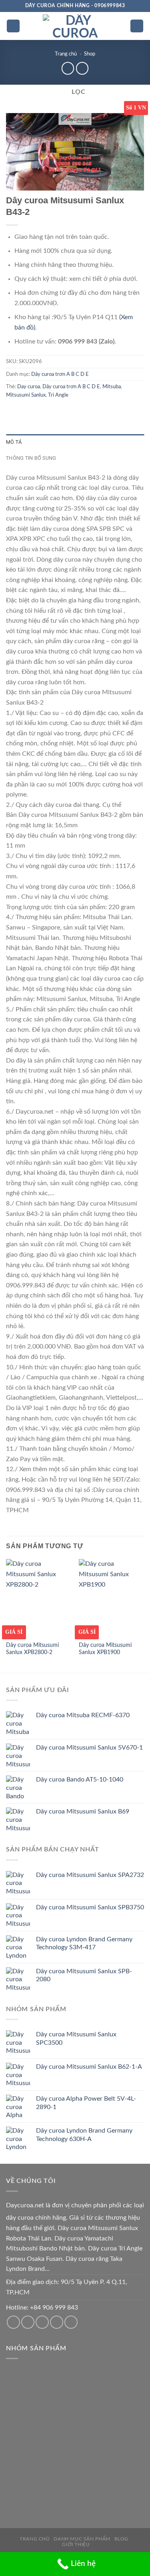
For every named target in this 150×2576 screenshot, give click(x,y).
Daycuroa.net (25, 2205)
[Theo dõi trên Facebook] (13, 2322)
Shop (90, 54)
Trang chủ (66, 54)
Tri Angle (58, 395)
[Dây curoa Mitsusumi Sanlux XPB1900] (111, 1598)
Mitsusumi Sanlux (26, 395)
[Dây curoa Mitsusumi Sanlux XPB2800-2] (39, 1598)
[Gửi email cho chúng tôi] (28, 2322)
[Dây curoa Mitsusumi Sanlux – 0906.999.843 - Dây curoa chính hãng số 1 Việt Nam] (75, 26)
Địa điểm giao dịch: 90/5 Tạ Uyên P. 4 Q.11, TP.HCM (67, 2287)
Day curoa (29, 387)
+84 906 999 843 (54, 2308)
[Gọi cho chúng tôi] (42, 2322)
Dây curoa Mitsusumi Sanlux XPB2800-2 (32, 1649)
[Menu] (13, 26)
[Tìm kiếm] (137, 26)
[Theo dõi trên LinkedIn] (71, 2322)
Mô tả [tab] (14, 442)
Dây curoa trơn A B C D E (60, 374)
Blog (121, 2539)
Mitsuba (112, 387)
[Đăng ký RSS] (57, 2322)
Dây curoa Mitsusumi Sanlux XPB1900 (105, 1649)
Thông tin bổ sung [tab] (31, 458)
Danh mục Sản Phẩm (82, 2539)
